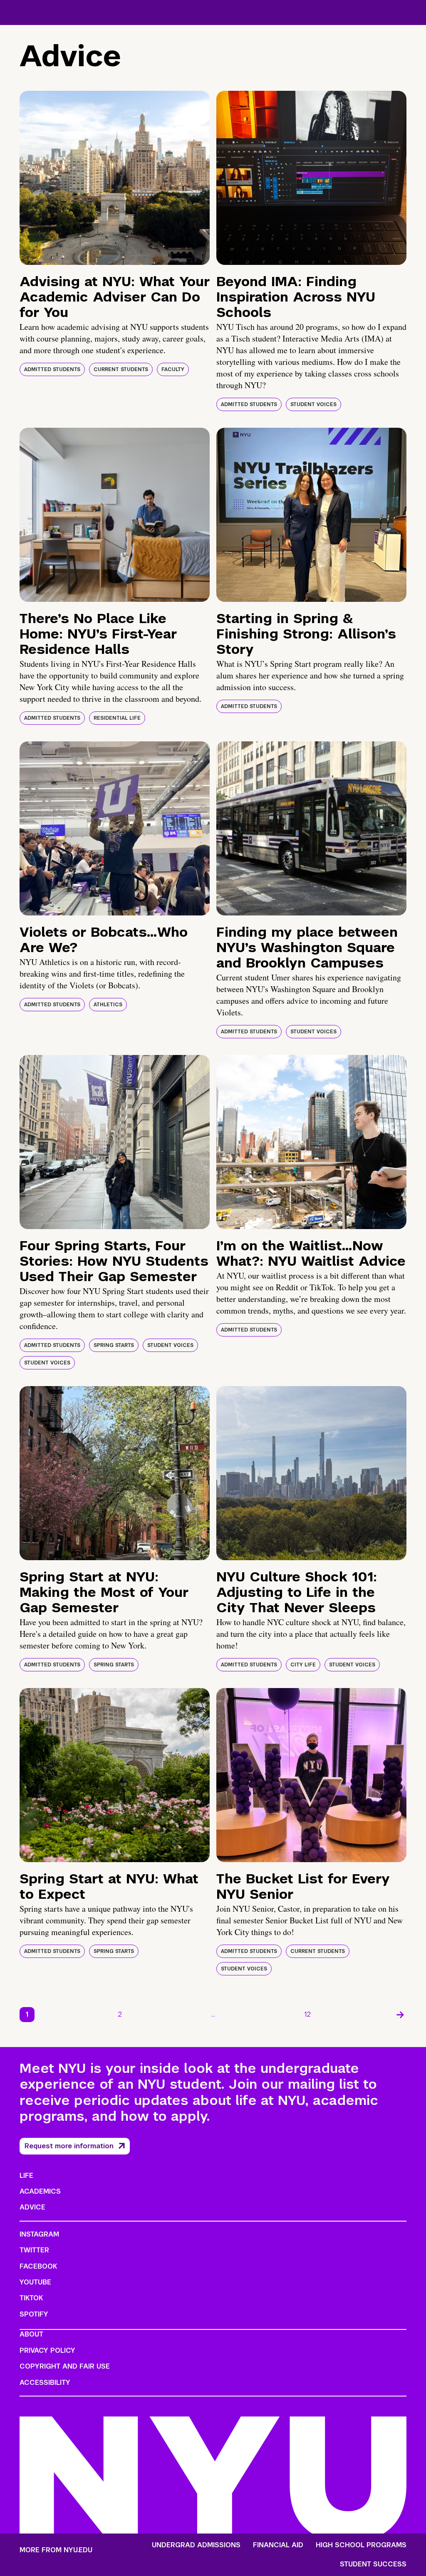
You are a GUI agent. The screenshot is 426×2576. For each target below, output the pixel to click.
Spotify (34, 2314)
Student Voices (313, 404)
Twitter (34, 2250)
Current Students (121, 369)
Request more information (69, 2146)
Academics (40, 2191)
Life (26, 2176)
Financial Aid (278, 2545)
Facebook (38, 2266)
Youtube (35, 2282)
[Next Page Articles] (400, 2015)
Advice (32, 2207)
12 (308, 2014)
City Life (303, 1665)
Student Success (373, 2564)
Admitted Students (52, 369)
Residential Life (117, 718)
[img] (115, 178)
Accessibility (45, 2383)
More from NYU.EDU (56, 2550)
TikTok (31, 2298)
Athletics (108, 1005)
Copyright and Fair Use (65, 2366)
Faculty (173, 369)
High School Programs (361, 2545)
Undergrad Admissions (196, 2545)
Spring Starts (114, 1345)
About (31, 2334)
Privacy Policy (47, 2350)
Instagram (39, 2234)
